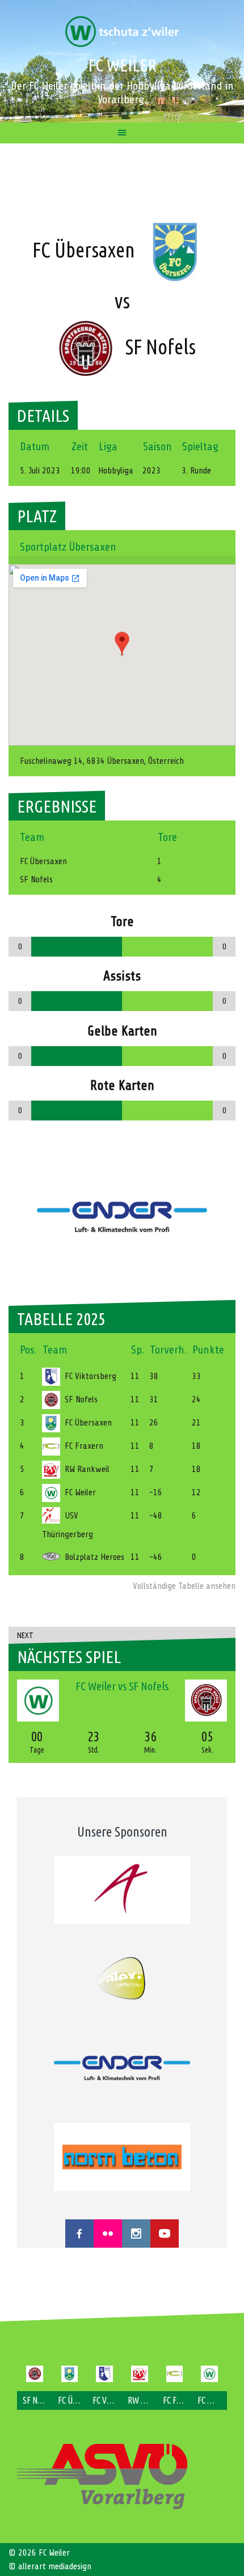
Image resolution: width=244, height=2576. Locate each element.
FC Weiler (122, 65)
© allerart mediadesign (50, 2566)
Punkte (208, 1350)
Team (55, 1350)
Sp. (138, 1350)
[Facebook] (79, 2234)
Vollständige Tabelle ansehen (184, 1586)
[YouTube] (165, 2234)
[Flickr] (108, 2234)
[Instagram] (136, 2234)
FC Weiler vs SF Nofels (122, 1686)
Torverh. (168, 1350)
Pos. (28, 1350)
